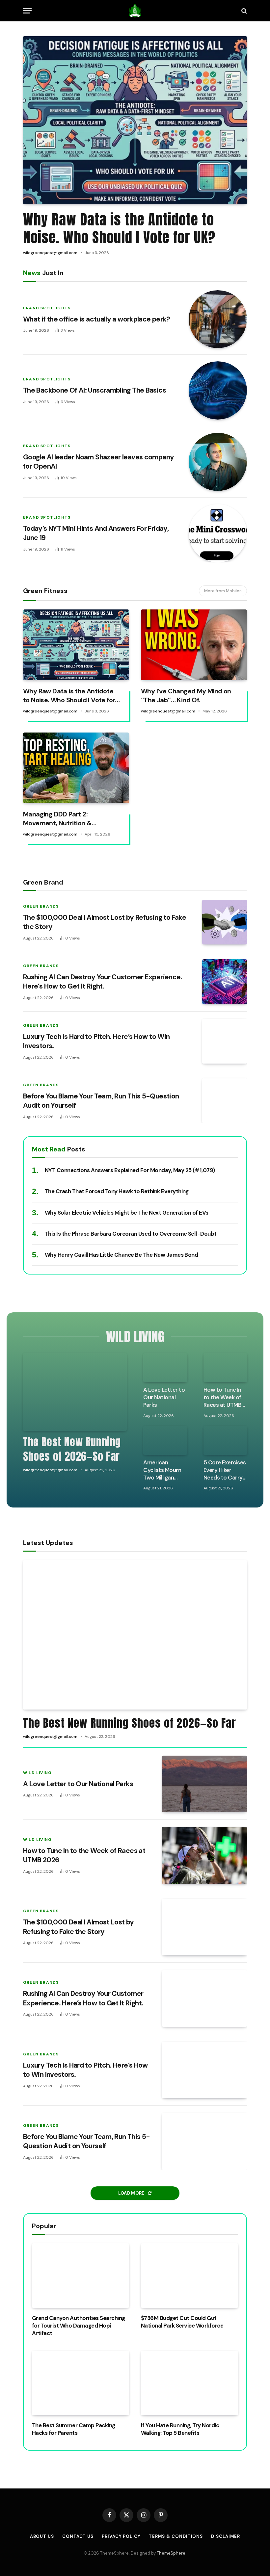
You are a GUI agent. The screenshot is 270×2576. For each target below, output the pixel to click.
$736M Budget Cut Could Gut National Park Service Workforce (182, 2322)
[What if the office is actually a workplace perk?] (218, 319)
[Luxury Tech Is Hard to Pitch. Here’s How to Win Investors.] (225, 1041)
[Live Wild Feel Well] (135, 11)
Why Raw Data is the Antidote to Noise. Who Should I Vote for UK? (119, 228)
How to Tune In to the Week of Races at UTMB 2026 (223, 1397)
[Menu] (27, 11)
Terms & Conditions (176, 2536)
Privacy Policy (121, 2536)
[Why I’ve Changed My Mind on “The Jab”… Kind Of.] (194, 645)
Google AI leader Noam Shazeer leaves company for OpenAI (98, 462)
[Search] (243, 11)
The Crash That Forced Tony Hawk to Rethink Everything (117, 1191)
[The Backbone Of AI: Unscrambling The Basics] (218, 390)
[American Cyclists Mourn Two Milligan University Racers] (165, 1440)
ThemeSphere (171, 2553)
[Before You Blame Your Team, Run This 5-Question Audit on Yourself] (225, 1101)
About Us (42, 2536)
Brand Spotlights (47, 308)
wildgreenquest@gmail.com (50, 253)
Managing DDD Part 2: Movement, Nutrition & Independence (57, 819)
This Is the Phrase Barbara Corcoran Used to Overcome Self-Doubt (131, 1234)
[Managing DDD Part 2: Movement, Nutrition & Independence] (76, 768)
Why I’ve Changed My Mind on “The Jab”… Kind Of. (186, 696)
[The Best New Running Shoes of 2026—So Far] (75, 1392)
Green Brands (41, 906)
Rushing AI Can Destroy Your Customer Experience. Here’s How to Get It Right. (103, 982)
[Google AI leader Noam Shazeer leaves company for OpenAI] (218, 462)
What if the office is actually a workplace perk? (97, 319)
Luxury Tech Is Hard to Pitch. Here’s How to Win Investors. (96, 1041)
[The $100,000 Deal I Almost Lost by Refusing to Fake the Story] (225, 922)
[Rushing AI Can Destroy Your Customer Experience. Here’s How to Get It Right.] (225, 982)
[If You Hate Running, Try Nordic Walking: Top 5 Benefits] (189, 2383)
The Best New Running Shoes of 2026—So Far (72, 1449)
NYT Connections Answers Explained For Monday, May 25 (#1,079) (130, 1170)
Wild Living (37, 1773)
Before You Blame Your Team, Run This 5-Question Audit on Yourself (101, 1101)
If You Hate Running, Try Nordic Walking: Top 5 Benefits (180, 2429)
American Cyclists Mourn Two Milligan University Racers (162, 1470)
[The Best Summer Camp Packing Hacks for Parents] (81, 2383)
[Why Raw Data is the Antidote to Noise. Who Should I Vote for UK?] (135, 120)
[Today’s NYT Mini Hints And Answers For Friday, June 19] (218, 533)
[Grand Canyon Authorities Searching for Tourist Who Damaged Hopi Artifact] (81, 2276)
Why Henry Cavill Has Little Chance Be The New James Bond (121, 1255)
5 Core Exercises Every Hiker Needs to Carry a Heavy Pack (225, 1470)
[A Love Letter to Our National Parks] (165, 1368)
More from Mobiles (223, 591)
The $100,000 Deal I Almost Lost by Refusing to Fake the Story (105, 922)
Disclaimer (226, 2536)
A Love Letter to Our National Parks (164, 1397)
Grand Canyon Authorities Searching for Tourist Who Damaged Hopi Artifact (79, 2326)
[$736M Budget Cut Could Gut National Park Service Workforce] (189, 2276)
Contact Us (78, 2536)
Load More (132, 2193)
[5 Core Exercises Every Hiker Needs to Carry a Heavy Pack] (225, 1440)
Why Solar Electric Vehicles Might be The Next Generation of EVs (127, 1213)
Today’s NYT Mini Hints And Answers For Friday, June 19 (96, 533)
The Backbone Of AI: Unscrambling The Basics (94, 390)
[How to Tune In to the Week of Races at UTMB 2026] (225, 1368)
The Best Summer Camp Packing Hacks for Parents (74, 2429)
